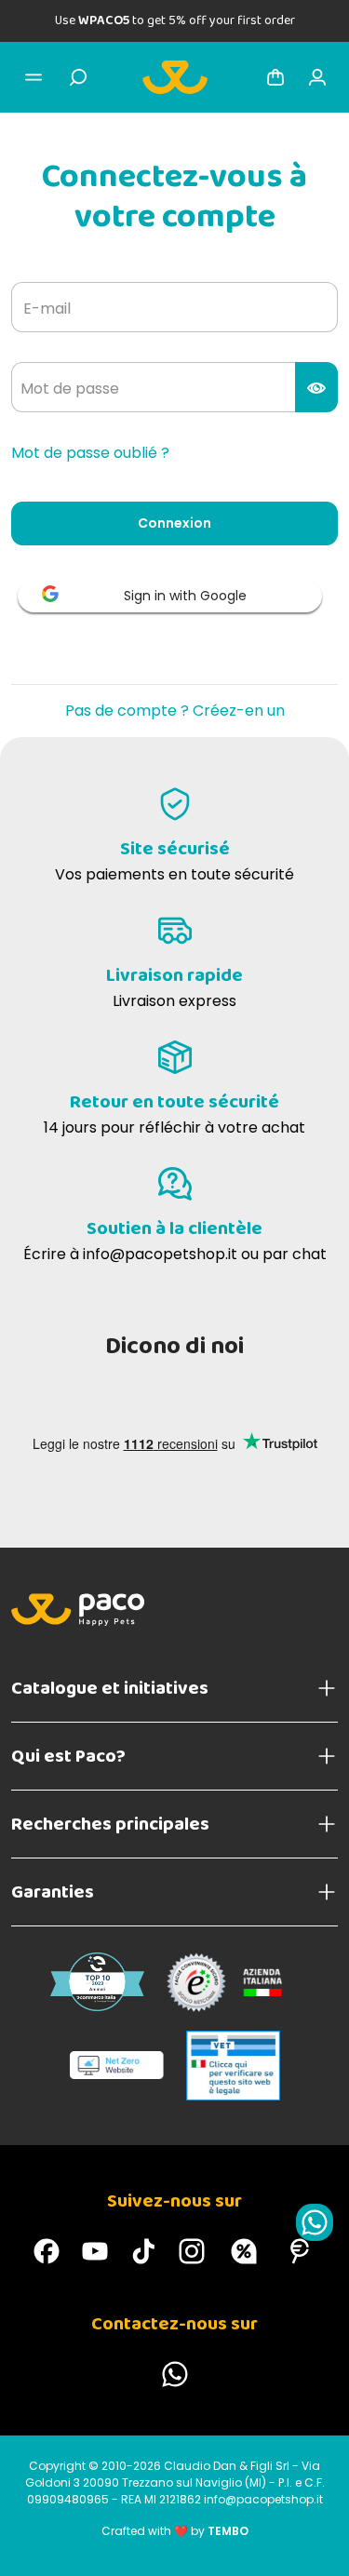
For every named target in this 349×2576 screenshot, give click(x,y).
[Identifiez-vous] (317, 77)
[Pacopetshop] (47, 2251)
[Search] (78, 77)
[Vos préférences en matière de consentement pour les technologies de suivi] (316, 2543)
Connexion (174, 523)
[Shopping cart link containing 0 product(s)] (275, 77)
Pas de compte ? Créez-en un (175, 711)
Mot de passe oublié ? (90, 453)
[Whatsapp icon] (315, 2222)
